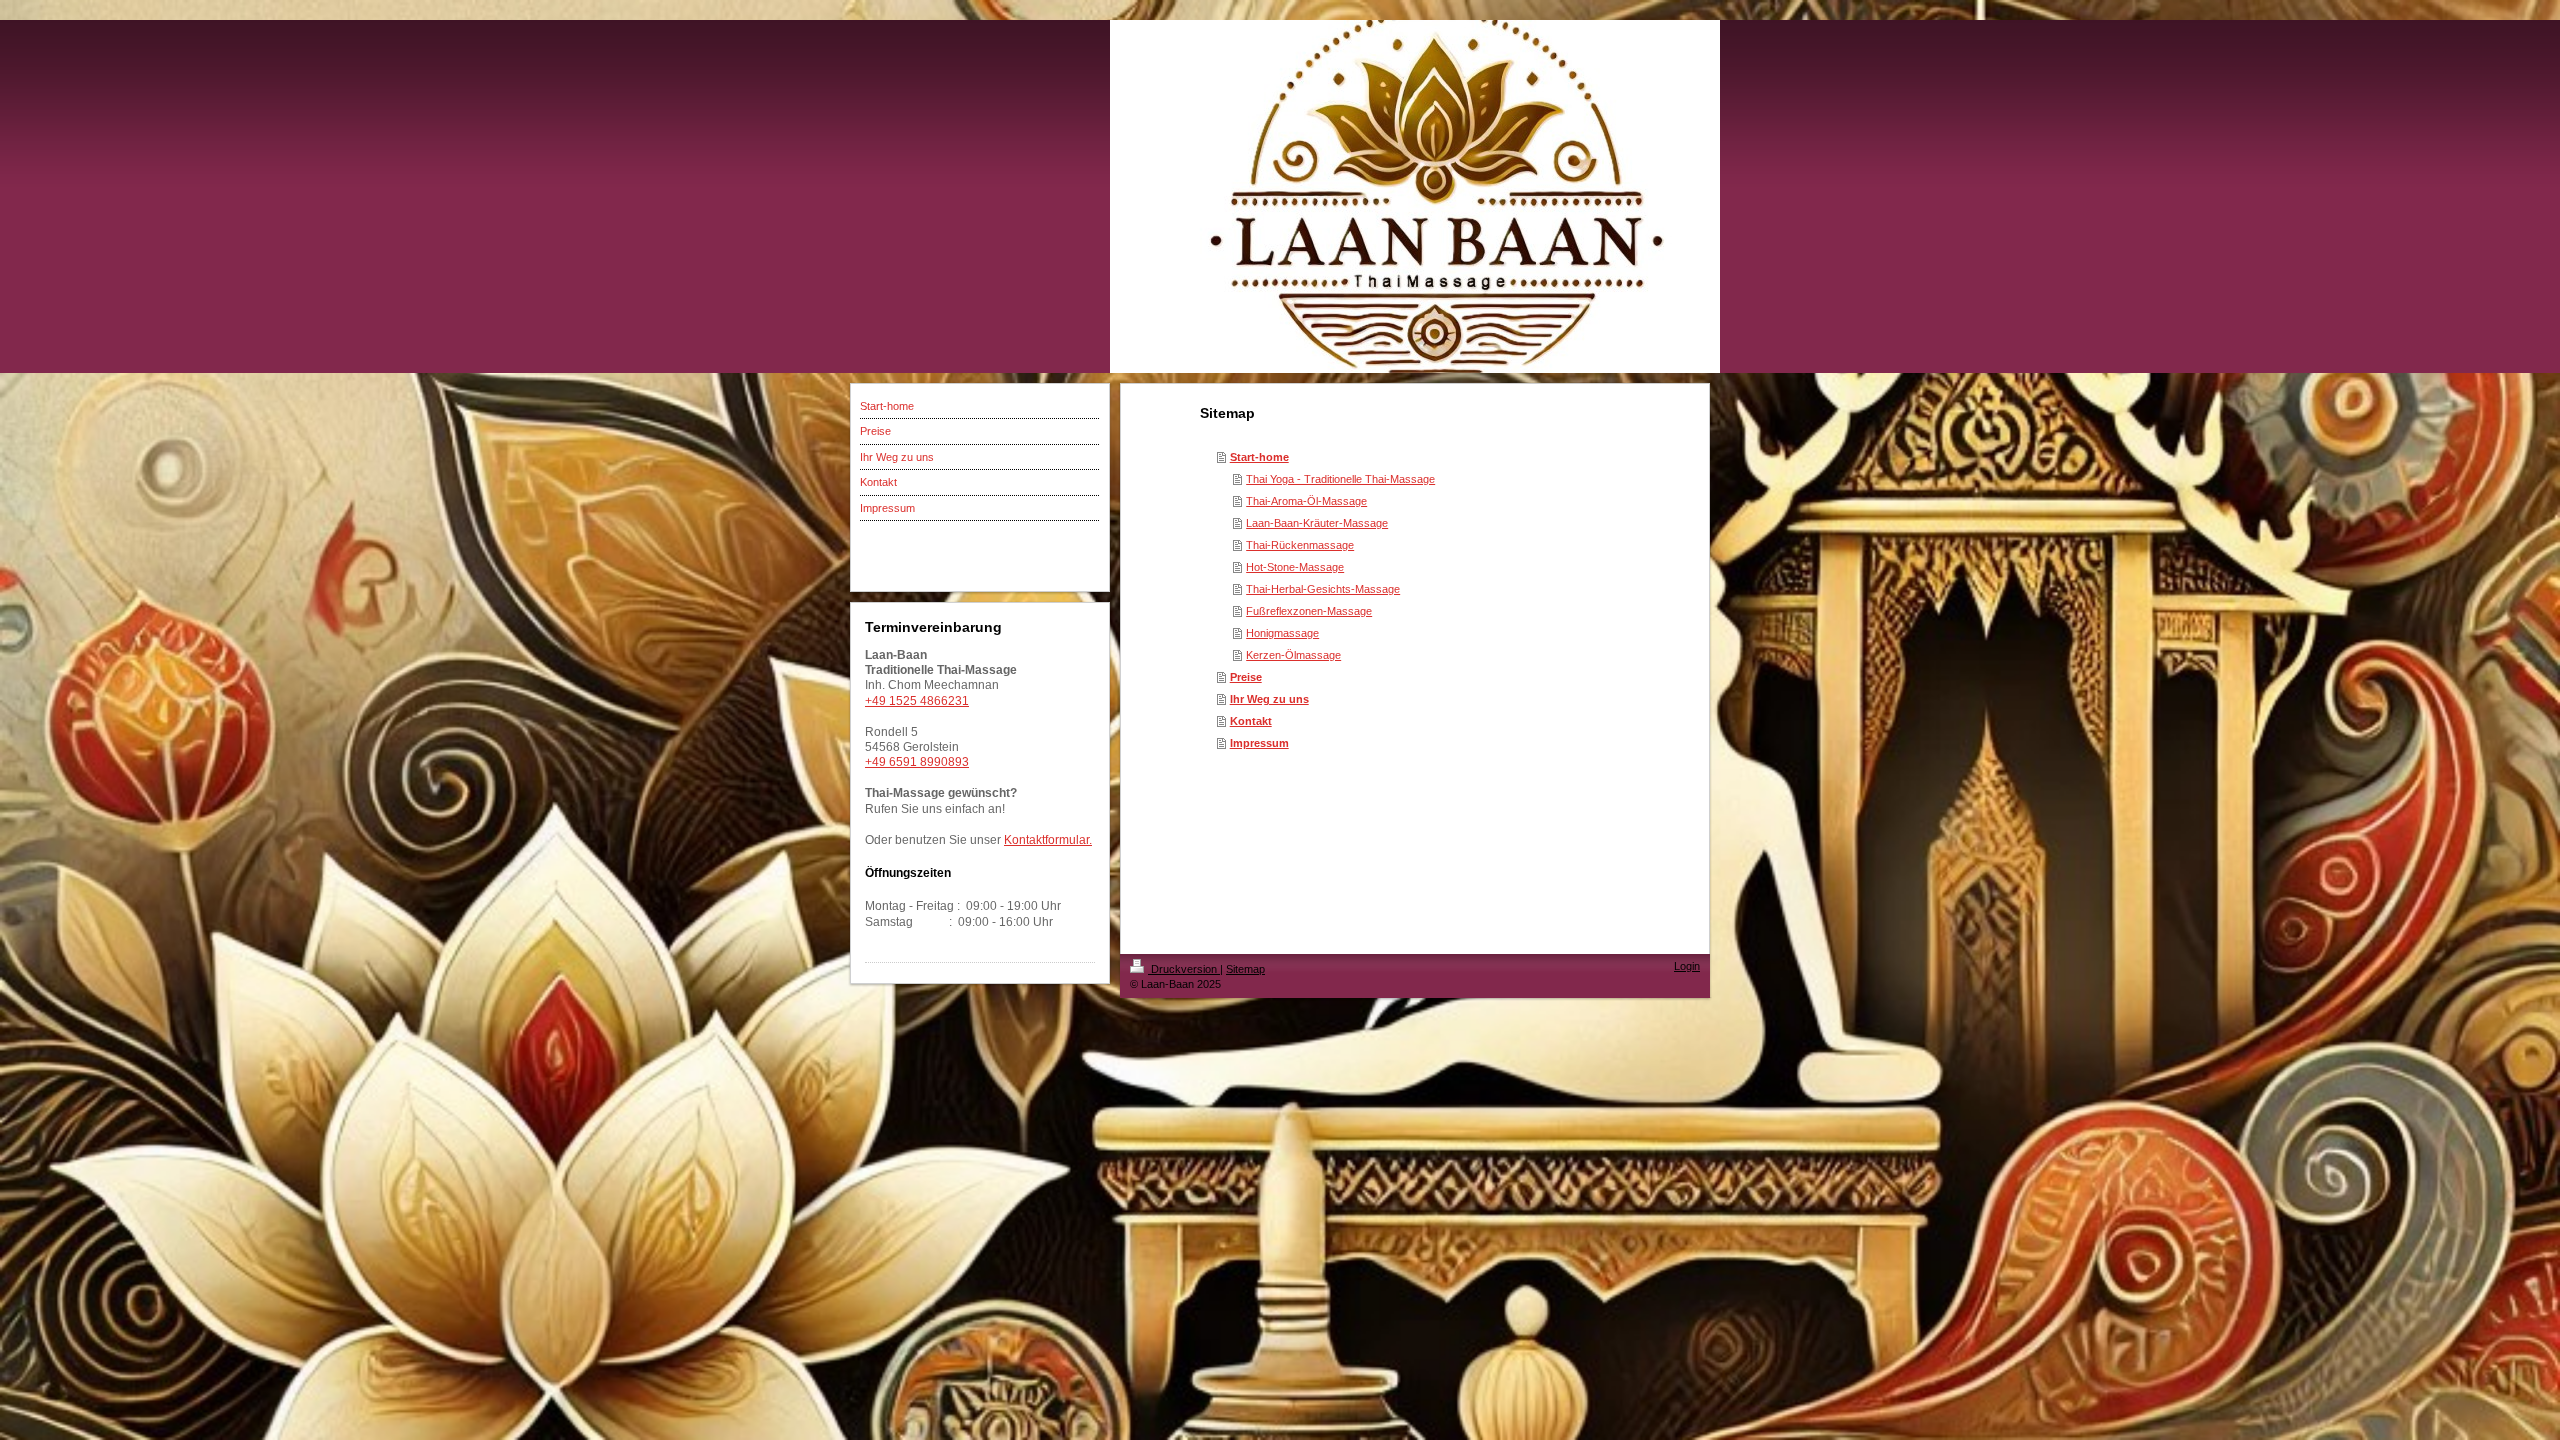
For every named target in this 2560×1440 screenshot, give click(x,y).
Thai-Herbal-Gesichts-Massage (1323, 589)
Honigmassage (1282, 633)
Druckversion (1184, 969)
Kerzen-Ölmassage (1293, 655)
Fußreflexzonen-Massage (1309, 611)
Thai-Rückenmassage (1300, 545)
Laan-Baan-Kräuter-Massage (1317, 523)
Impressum (1259, 743)
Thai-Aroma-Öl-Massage (1306, 501)
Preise (1246, 677)
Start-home (1259, 457)
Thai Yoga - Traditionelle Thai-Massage (1340, 479)
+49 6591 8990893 (917, 762)
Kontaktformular (1046, 840)
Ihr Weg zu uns (1269, 699)
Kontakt (1251, 721)
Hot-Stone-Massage (1295, 567)
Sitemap (1245, 969)
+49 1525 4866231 (917, 701)
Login (1687, 966)
